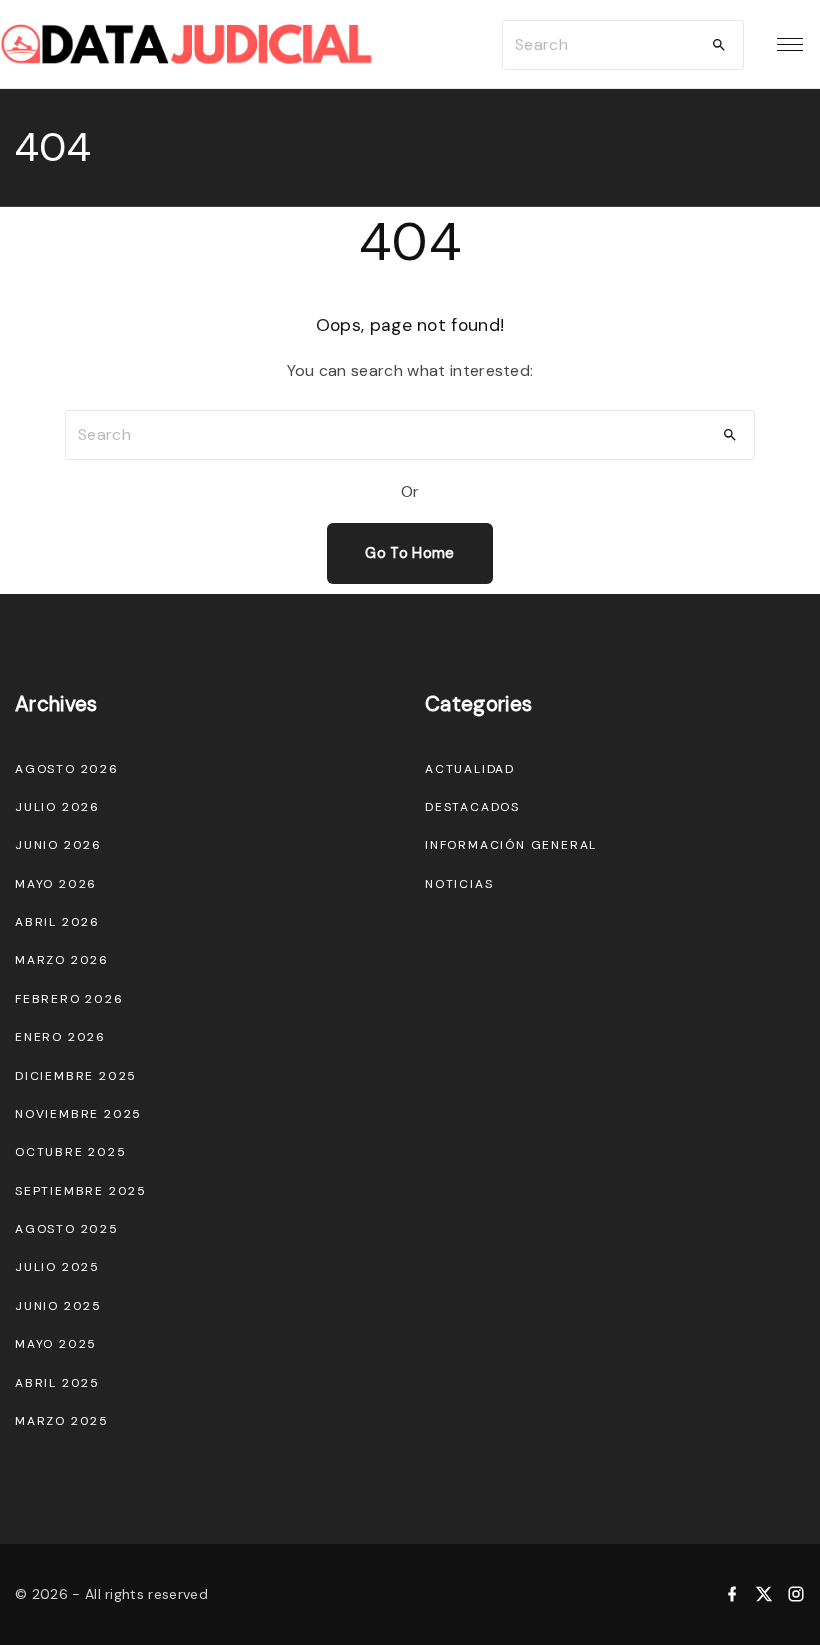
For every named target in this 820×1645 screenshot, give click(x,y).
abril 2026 (57, 922)
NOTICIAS (459, 884)
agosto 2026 (67, 769)
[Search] (719, 45)
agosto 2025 (67, 1229)
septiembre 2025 (81, 1191)
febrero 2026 (69, 999)
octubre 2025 (71, 1152)
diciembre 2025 (76, 1076)
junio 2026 (58, 845)
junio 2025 (58, 1306)
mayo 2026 (56, 884)
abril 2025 (57, 1383)
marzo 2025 (62, 1421)
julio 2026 (57, 807)
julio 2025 (57, 1267)
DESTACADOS (472, 807)
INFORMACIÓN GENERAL (511, 845)
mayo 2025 (56, 1344)
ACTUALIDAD (470, 769)
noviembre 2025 (78, 1114)
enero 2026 (60, 1037)
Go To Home (409, 553)
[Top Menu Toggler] (790, 45)
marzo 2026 (62, 960)
